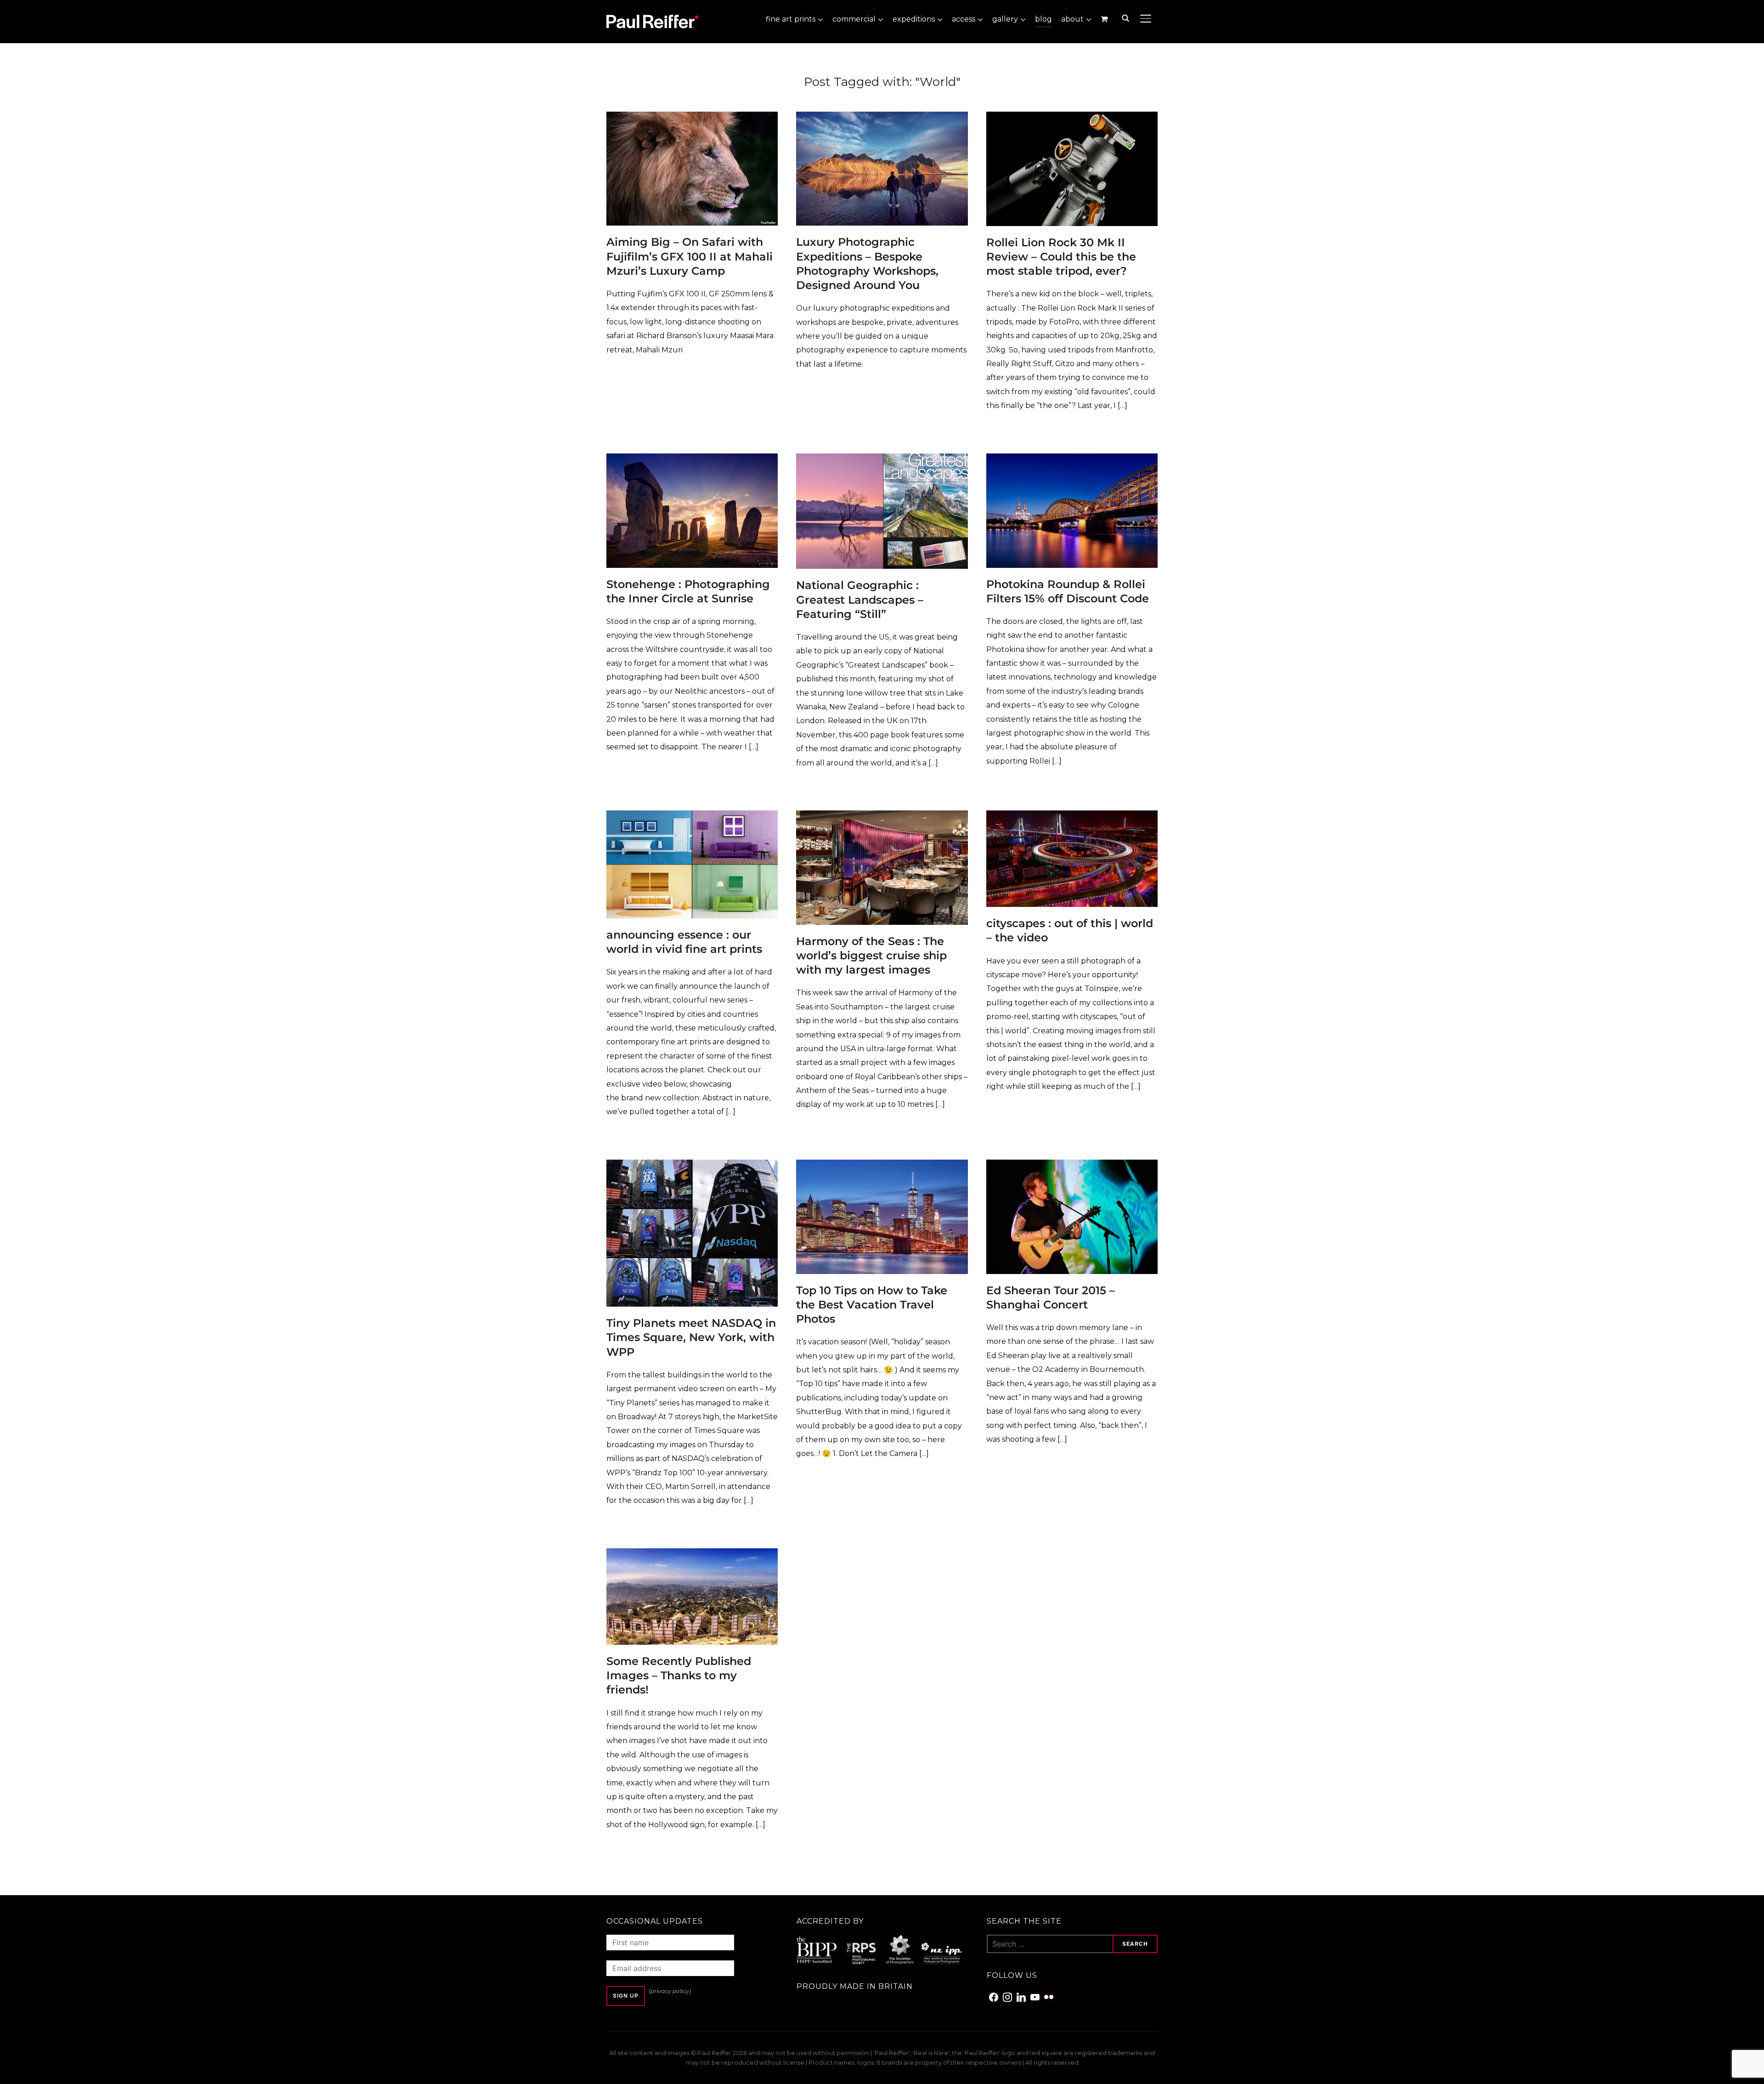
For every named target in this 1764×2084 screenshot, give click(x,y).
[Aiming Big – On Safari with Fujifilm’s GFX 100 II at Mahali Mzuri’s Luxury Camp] (692, 118)
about (1072, 19)
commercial (854, 19)
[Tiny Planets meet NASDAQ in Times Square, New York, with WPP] (692, 1166)
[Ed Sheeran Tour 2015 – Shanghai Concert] (1072, 1166)
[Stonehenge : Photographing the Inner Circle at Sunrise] (692, 460)
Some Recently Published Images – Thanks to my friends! (679, 1675)
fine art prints (791, 19)
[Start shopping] (1105, 19)
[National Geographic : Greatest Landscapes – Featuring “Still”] (882, 460)
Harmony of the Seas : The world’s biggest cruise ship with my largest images (871, 955)
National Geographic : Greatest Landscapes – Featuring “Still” (860, 599)
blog (1043, 19)
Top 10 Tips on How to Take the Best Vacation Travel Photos (872, 1305)
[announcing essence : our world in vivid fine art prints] (692, 817)
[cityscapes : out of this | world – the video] (1072, 817)
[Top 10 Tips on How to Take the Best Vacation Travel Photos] (882, 1166)
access (964, 19)
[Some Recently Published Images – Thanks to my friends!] (692, 1555)
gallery (1005, 19)
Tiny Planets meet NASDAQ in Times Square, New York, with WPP (691, 1337)
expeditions (914, 19)
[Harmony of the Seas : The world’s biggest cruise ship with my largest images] (882, 817)
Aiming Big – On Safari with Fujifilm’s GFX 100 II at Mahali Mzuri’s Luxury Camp (690, 256)
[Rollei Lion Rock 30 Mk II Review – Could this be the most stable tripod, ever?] (1072, 118)
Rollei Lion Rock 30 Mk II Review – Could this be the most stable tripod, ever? (1061, 257)
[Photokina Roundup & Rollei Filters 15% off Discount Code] (1072, 460)
